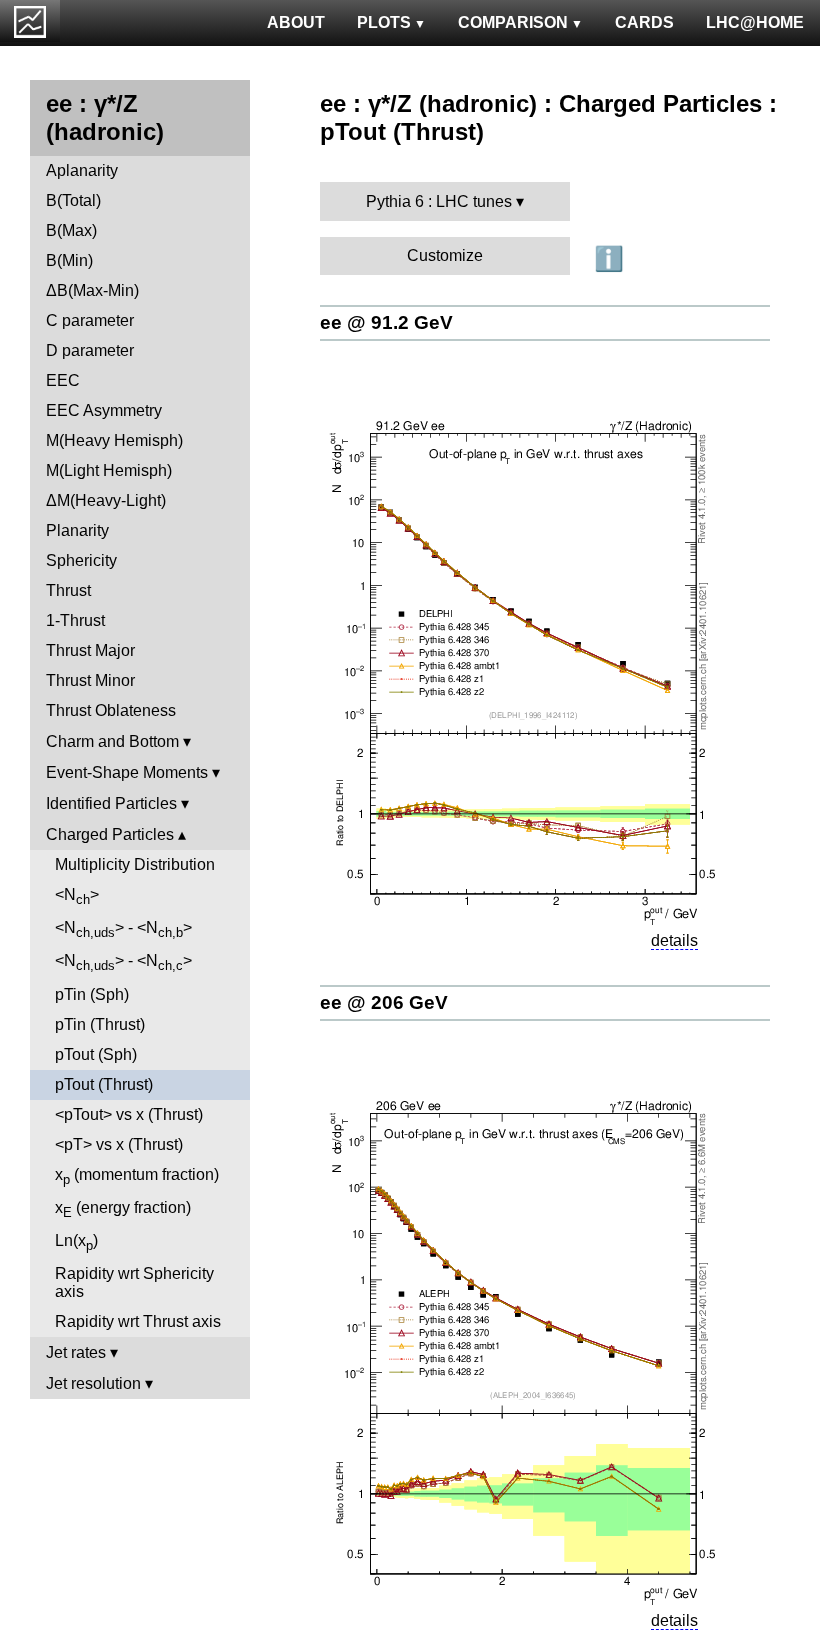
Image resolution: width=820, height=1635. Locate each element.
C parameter (90, 320)
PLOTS (384, 22)
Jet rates (76, 1352)
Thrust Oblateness (111, 710)
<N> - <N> (123, 929)
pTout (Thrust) (104, 1084)
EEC (63, 380)
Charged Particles (110, 834)
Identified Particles (111, 803)
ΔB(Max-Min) (92, 290)
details (674, 940)
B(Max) (71, 230)
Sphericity (81, 560)
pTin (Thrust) (100, 1024)
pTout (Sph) (96, 1054)
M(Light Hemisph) (109, 470)
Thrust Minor (90, 680)
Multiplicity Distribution (135, 864)
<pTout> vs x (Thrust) (129, 1114)
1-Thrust (75, 620)
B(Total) (73, 200)
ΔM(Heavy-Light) (106, 500)
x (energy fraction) (123, 1209)
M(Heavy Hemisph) (114, 440)
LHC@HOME (755, 22)
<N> (77, 896)
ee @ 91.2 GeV (386, 322)
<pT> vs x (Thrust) (119, 1144)
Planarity (77, 530)
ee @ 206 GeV (384, 1002)
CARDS (644, 22)
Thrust (68, 590)
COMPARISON (513, 22)
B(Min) (69, 260)
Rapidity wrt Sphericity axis (134, 1282)
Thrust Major (90, 650)
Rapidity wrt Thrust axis (138, 1321)
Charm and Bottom (112, 741)
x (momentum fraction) (137, 1176)
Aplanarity (82, 170)
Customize (445, 255)
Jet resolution (93, 1383)
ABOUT (296, 22)
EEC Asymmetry (104, 410)
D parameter (90, 350)
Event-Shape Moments (127, 772)
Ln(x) (76, 1242)
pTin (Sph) (92, 994)
